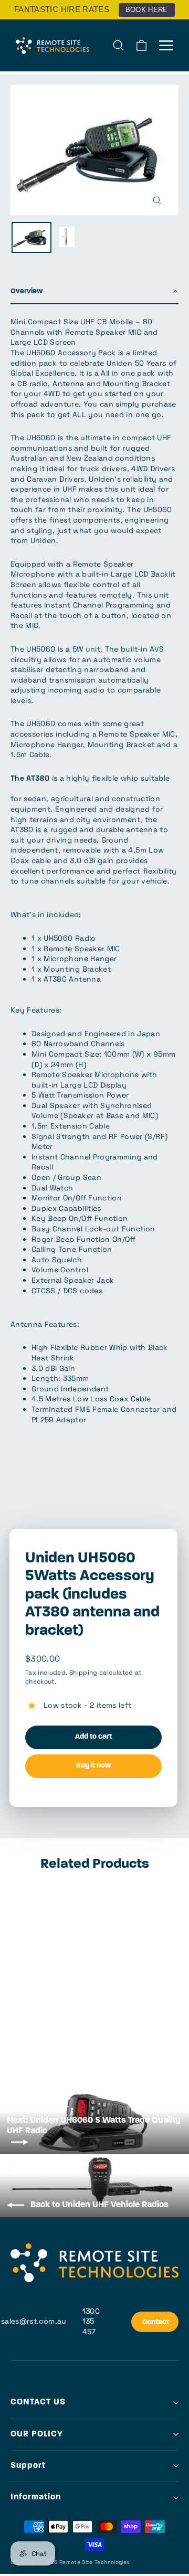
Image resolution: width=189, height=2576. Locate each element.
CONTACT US (38, 2402)
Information (36, 2497)
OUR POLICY (37, 2434)
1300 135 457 (91, 2321)
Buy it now (93, 1766)
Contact (156, 2322)
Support (28, 2466)
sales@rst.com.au (34, 2321)
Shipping (83, 1672)
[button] (94, 292)
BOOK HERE (147, 10)
